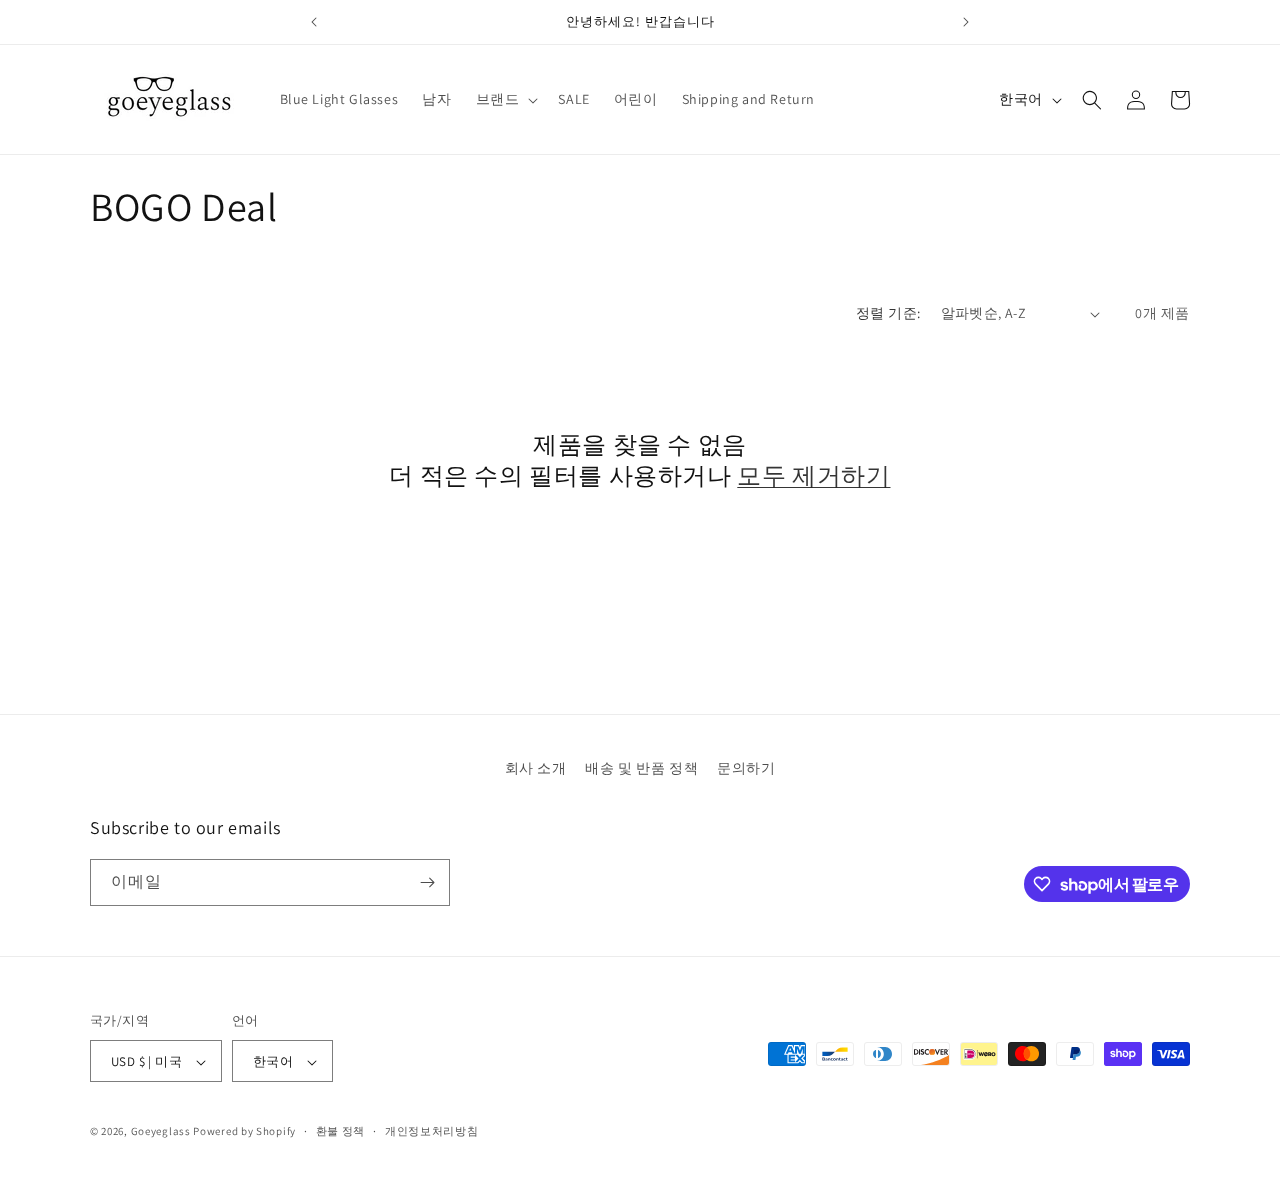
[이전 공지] (314, 22)
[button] (505, 99)
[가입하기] (427, 882)
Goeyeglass (161, 1132)
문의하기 (746, 768)
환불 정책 (341, 1131)
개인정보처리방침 (432, 1131)
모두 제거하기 (813, 475)
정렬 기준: (888, 313)
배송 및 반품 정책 (641, 768)
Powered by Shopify (244, 1132)
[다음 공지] (966, 22)
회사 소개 (536, 768)
